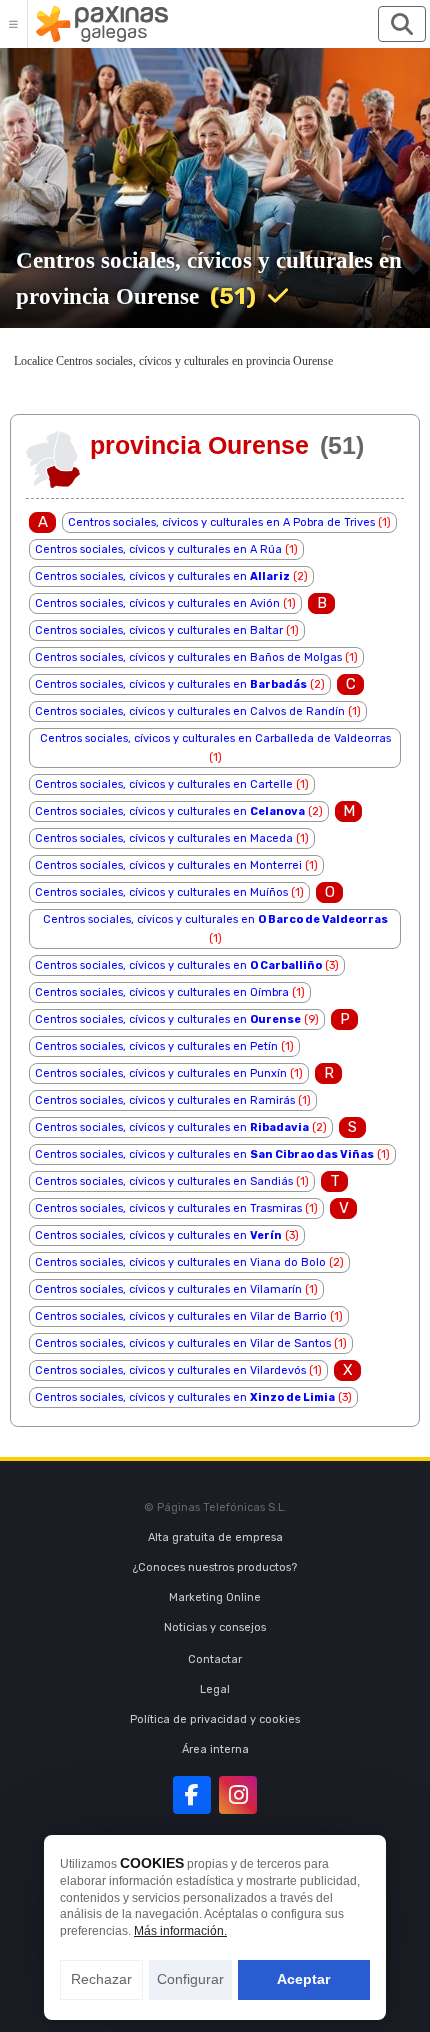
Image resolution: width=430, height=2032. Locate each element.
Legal (215, 1689)
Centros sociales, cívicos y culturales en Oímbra (162, 992)
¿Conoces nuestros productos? (215, 1567)
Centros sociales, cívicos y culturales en (162, 576)
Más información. (180, 1931)
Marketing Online (215, 1597)
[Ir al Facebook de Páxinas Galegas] (192, 1795)
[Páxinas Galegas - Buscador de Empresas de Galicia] (102, 24)
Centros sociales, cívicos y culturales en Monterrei (168, 865)
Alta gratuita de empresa (215, 1537)
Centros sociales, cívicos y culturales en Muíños (161, 892)
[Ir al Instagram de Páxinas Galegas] (238, 1795)
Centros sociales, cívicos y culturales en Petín (156, 1046)
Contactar (215, 1659)
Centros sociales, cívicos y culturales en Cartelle (164, 784)
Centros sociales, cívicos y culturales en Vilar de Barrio (181, 1316)
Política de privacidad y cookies (215, 1719)
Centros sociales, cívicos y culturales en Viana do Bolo (180, 1262)
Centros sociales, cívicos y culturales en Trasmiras (168, 1208)
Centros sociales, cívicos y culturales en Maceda (164, 838)
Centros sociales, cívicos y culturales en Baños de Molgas (188, 657)
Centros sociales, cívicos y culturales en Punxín (161, 1073)
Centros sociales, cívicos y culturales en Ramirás (165, 1100)
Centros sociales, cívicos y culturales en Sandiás (164, 1181)
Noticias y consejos (215, 1627)
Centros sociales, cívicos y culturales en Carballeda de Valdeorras (215, 738)
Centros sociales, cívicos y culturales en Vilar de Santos (183, 1343)
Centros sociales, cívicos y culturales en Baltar (159, 630)
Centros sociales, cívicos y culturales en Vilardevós (170, 1370)
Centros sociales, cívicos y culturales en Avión (157, 603)
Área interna (215, 1749)
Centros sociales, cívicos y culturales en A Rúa (158, 549)
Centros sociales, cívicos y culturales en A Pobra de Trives (221, 522)
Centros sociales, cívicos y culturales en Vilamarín (168, 1289)
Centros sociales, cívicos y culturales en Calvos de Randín (190, 711)
